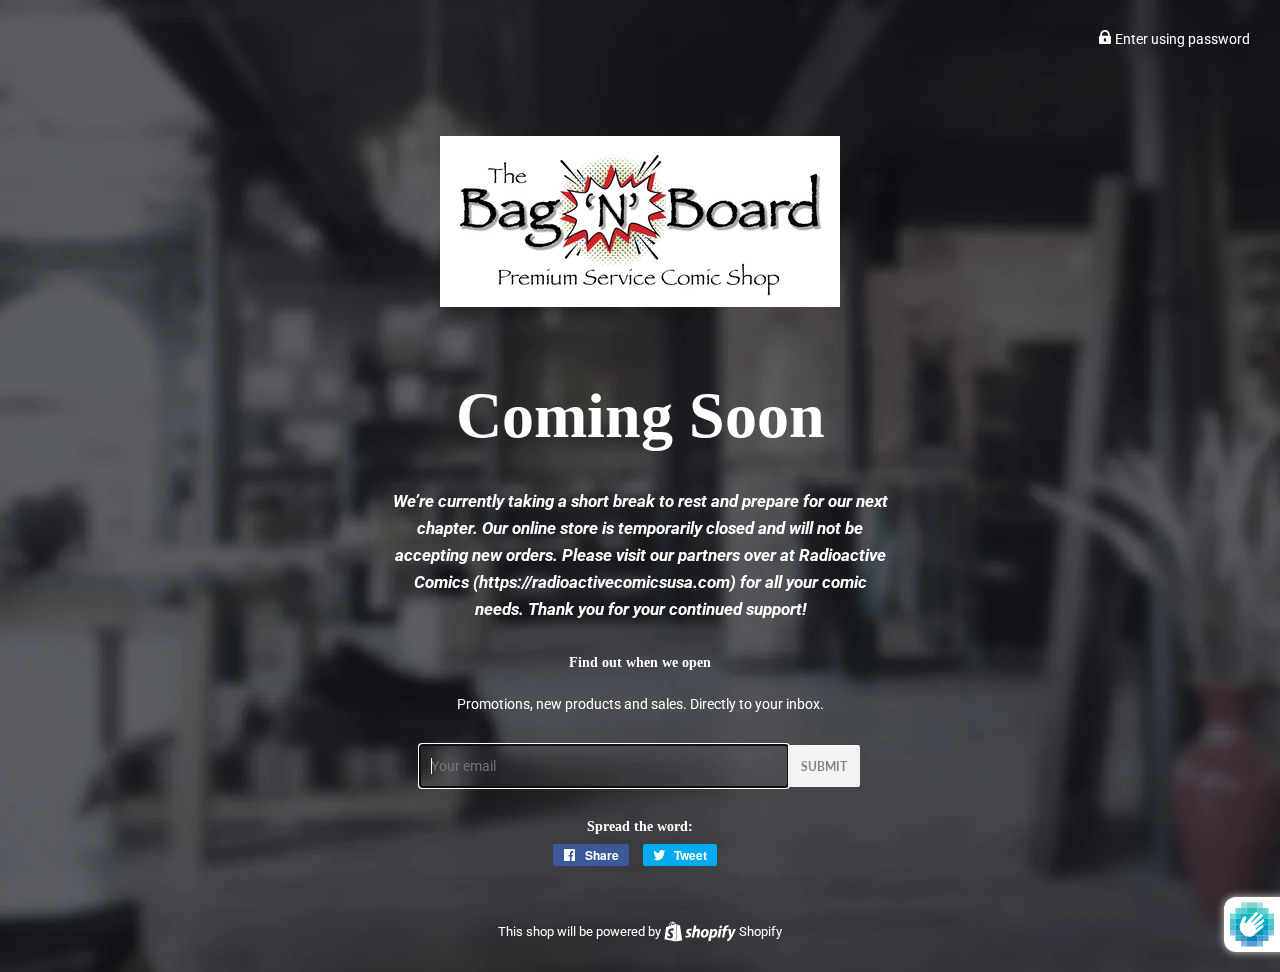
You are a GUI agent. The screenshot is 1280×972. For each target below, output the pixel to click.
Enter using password (1181, 39)
